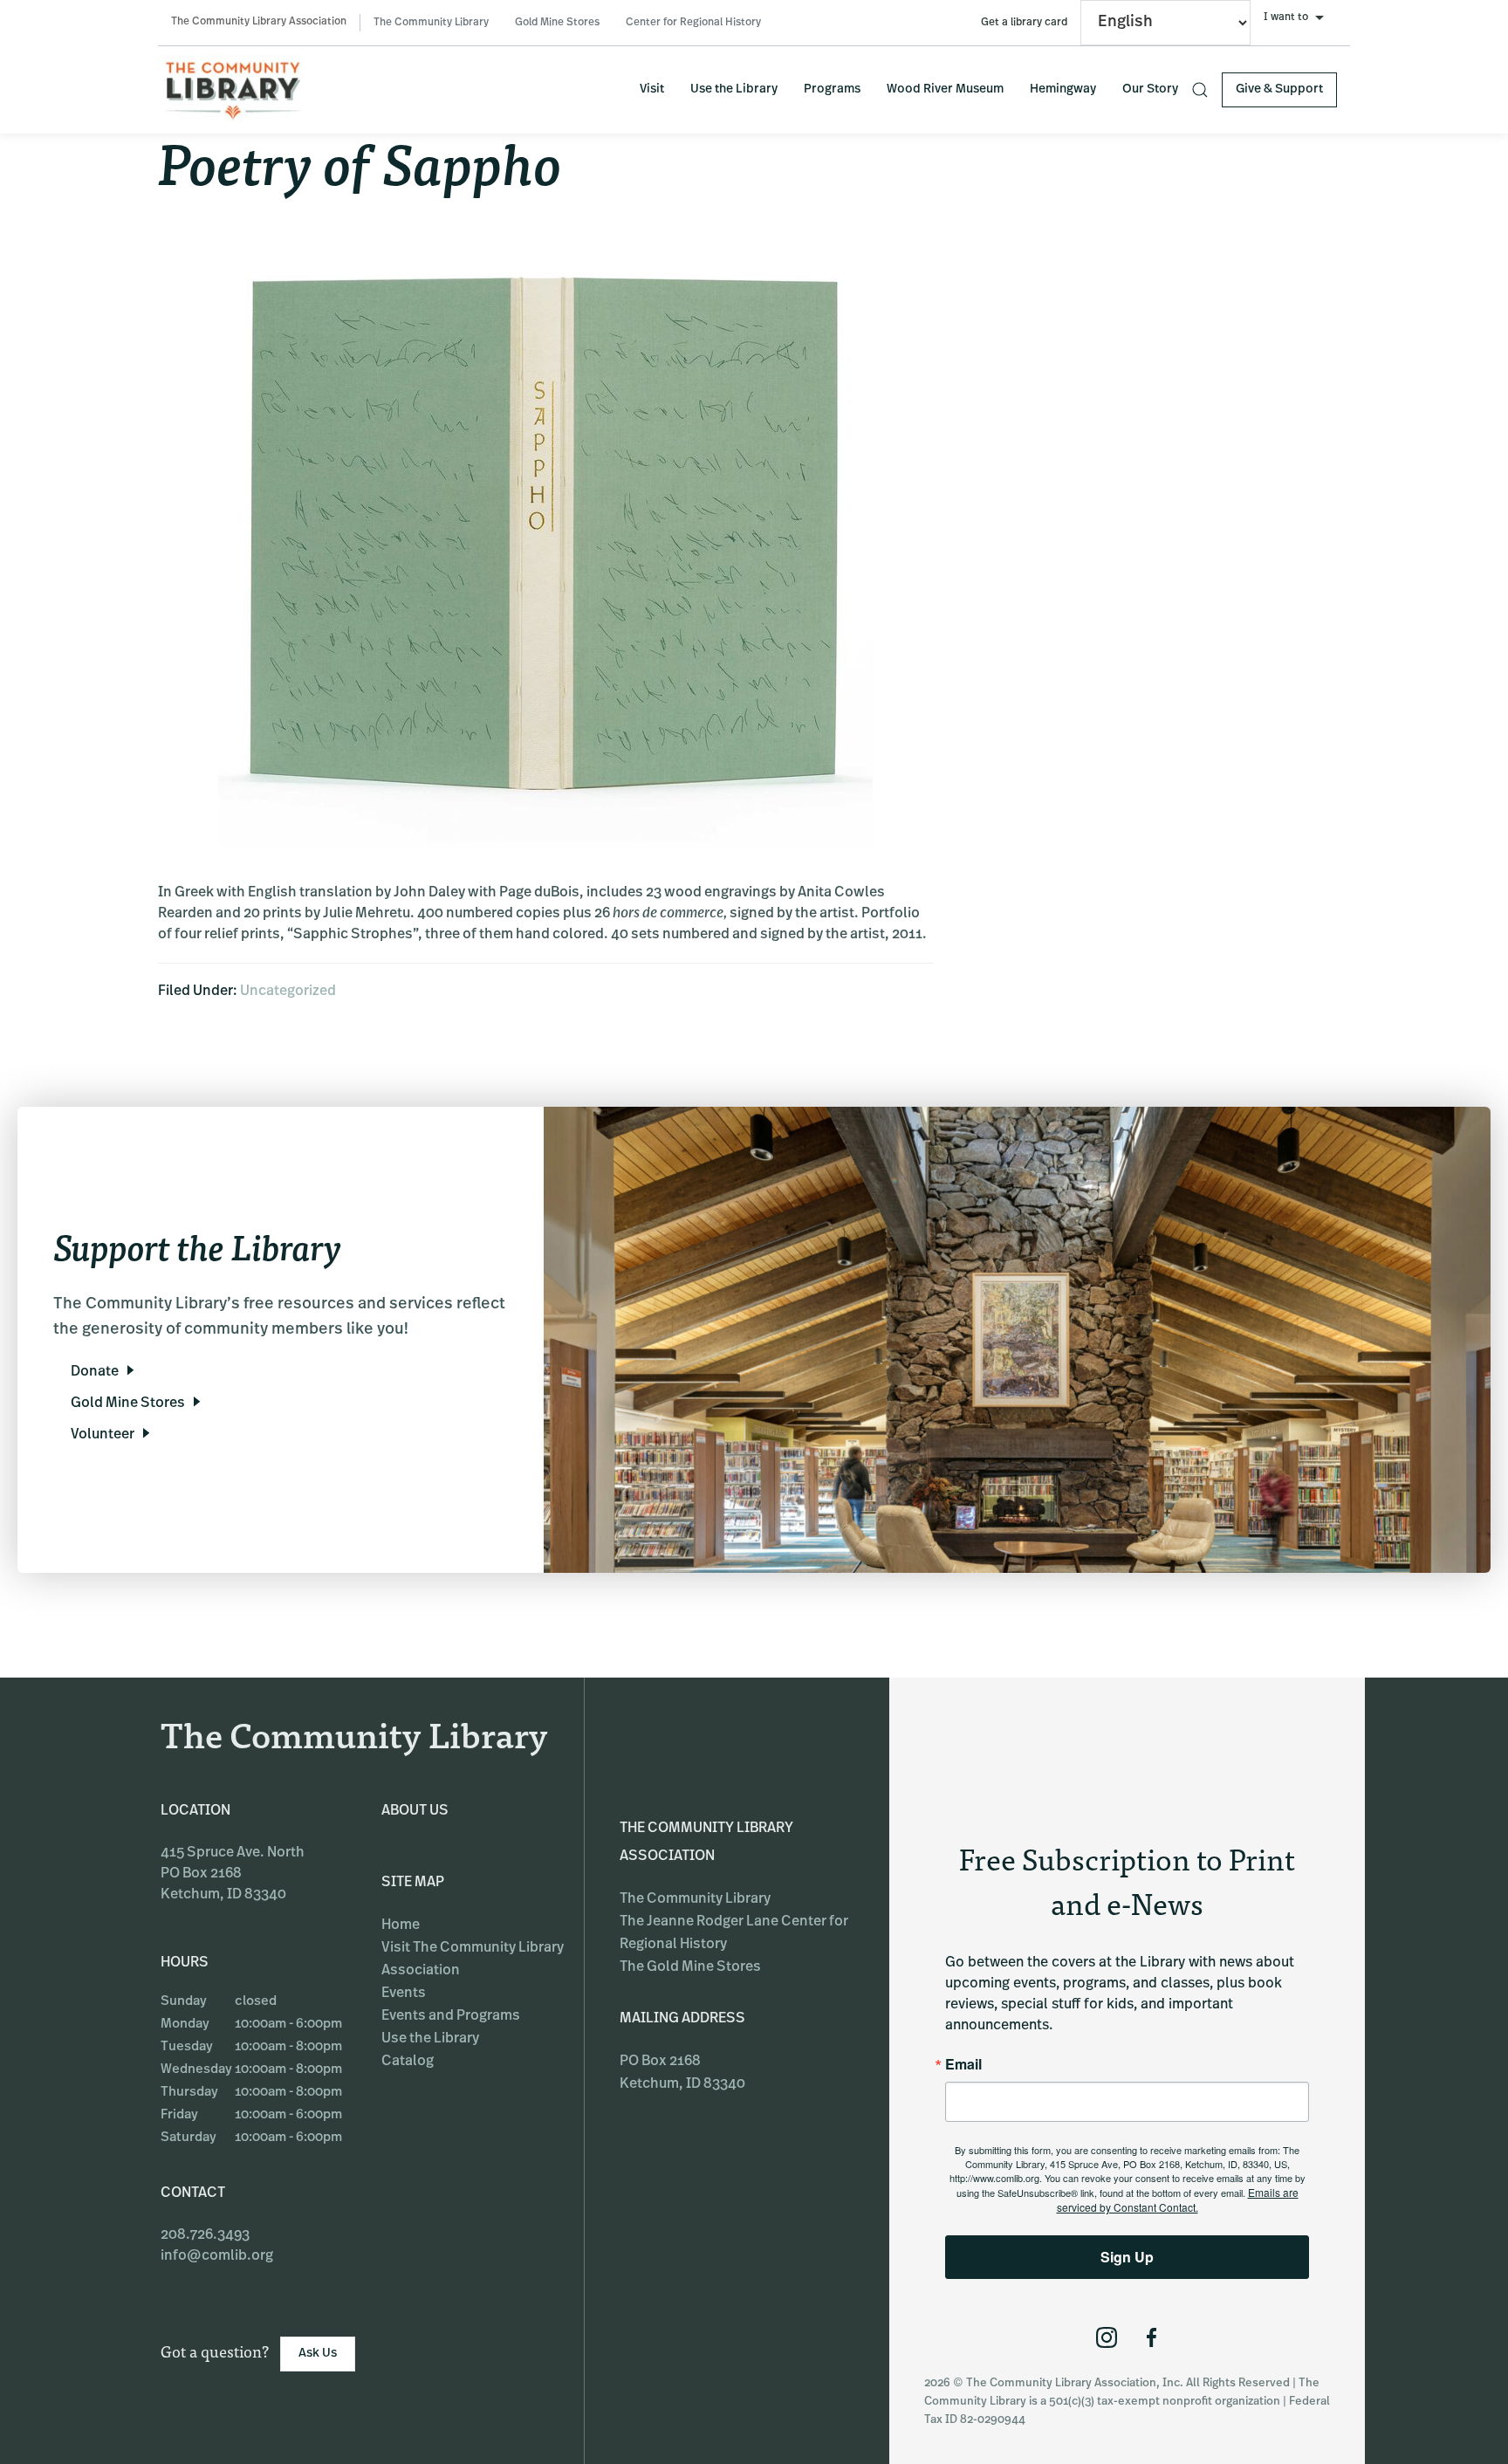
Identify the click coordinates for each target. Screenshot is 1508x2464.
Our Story (1150, 89)
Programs (832, 89)
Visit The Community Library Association (473, 1960)
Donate (95, 1372)
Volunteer (103, 1435)
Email (963, 2064)
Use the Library (734, 89)
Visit (652, 89)
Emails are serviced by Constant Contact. (1178, 2200)
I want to (1286, 17)
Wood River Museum (945, 89)
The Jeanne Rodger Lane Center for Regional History (734, 1933)
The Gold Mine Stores (690, 1967)
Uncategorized (288, 992)
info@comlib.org (217, 2256)
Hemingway (1063, 89)
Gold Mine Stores (557, 23)
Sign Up (1127, 2257)
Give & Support (1279, 89)
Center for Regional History (693, 23)
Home (401, 1925)
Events (404, 1994)
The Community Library (431, 23)
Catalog (408, 2062)
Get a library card (1024, 23)
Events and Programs (451, 2016)
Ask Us (318, 2354)
